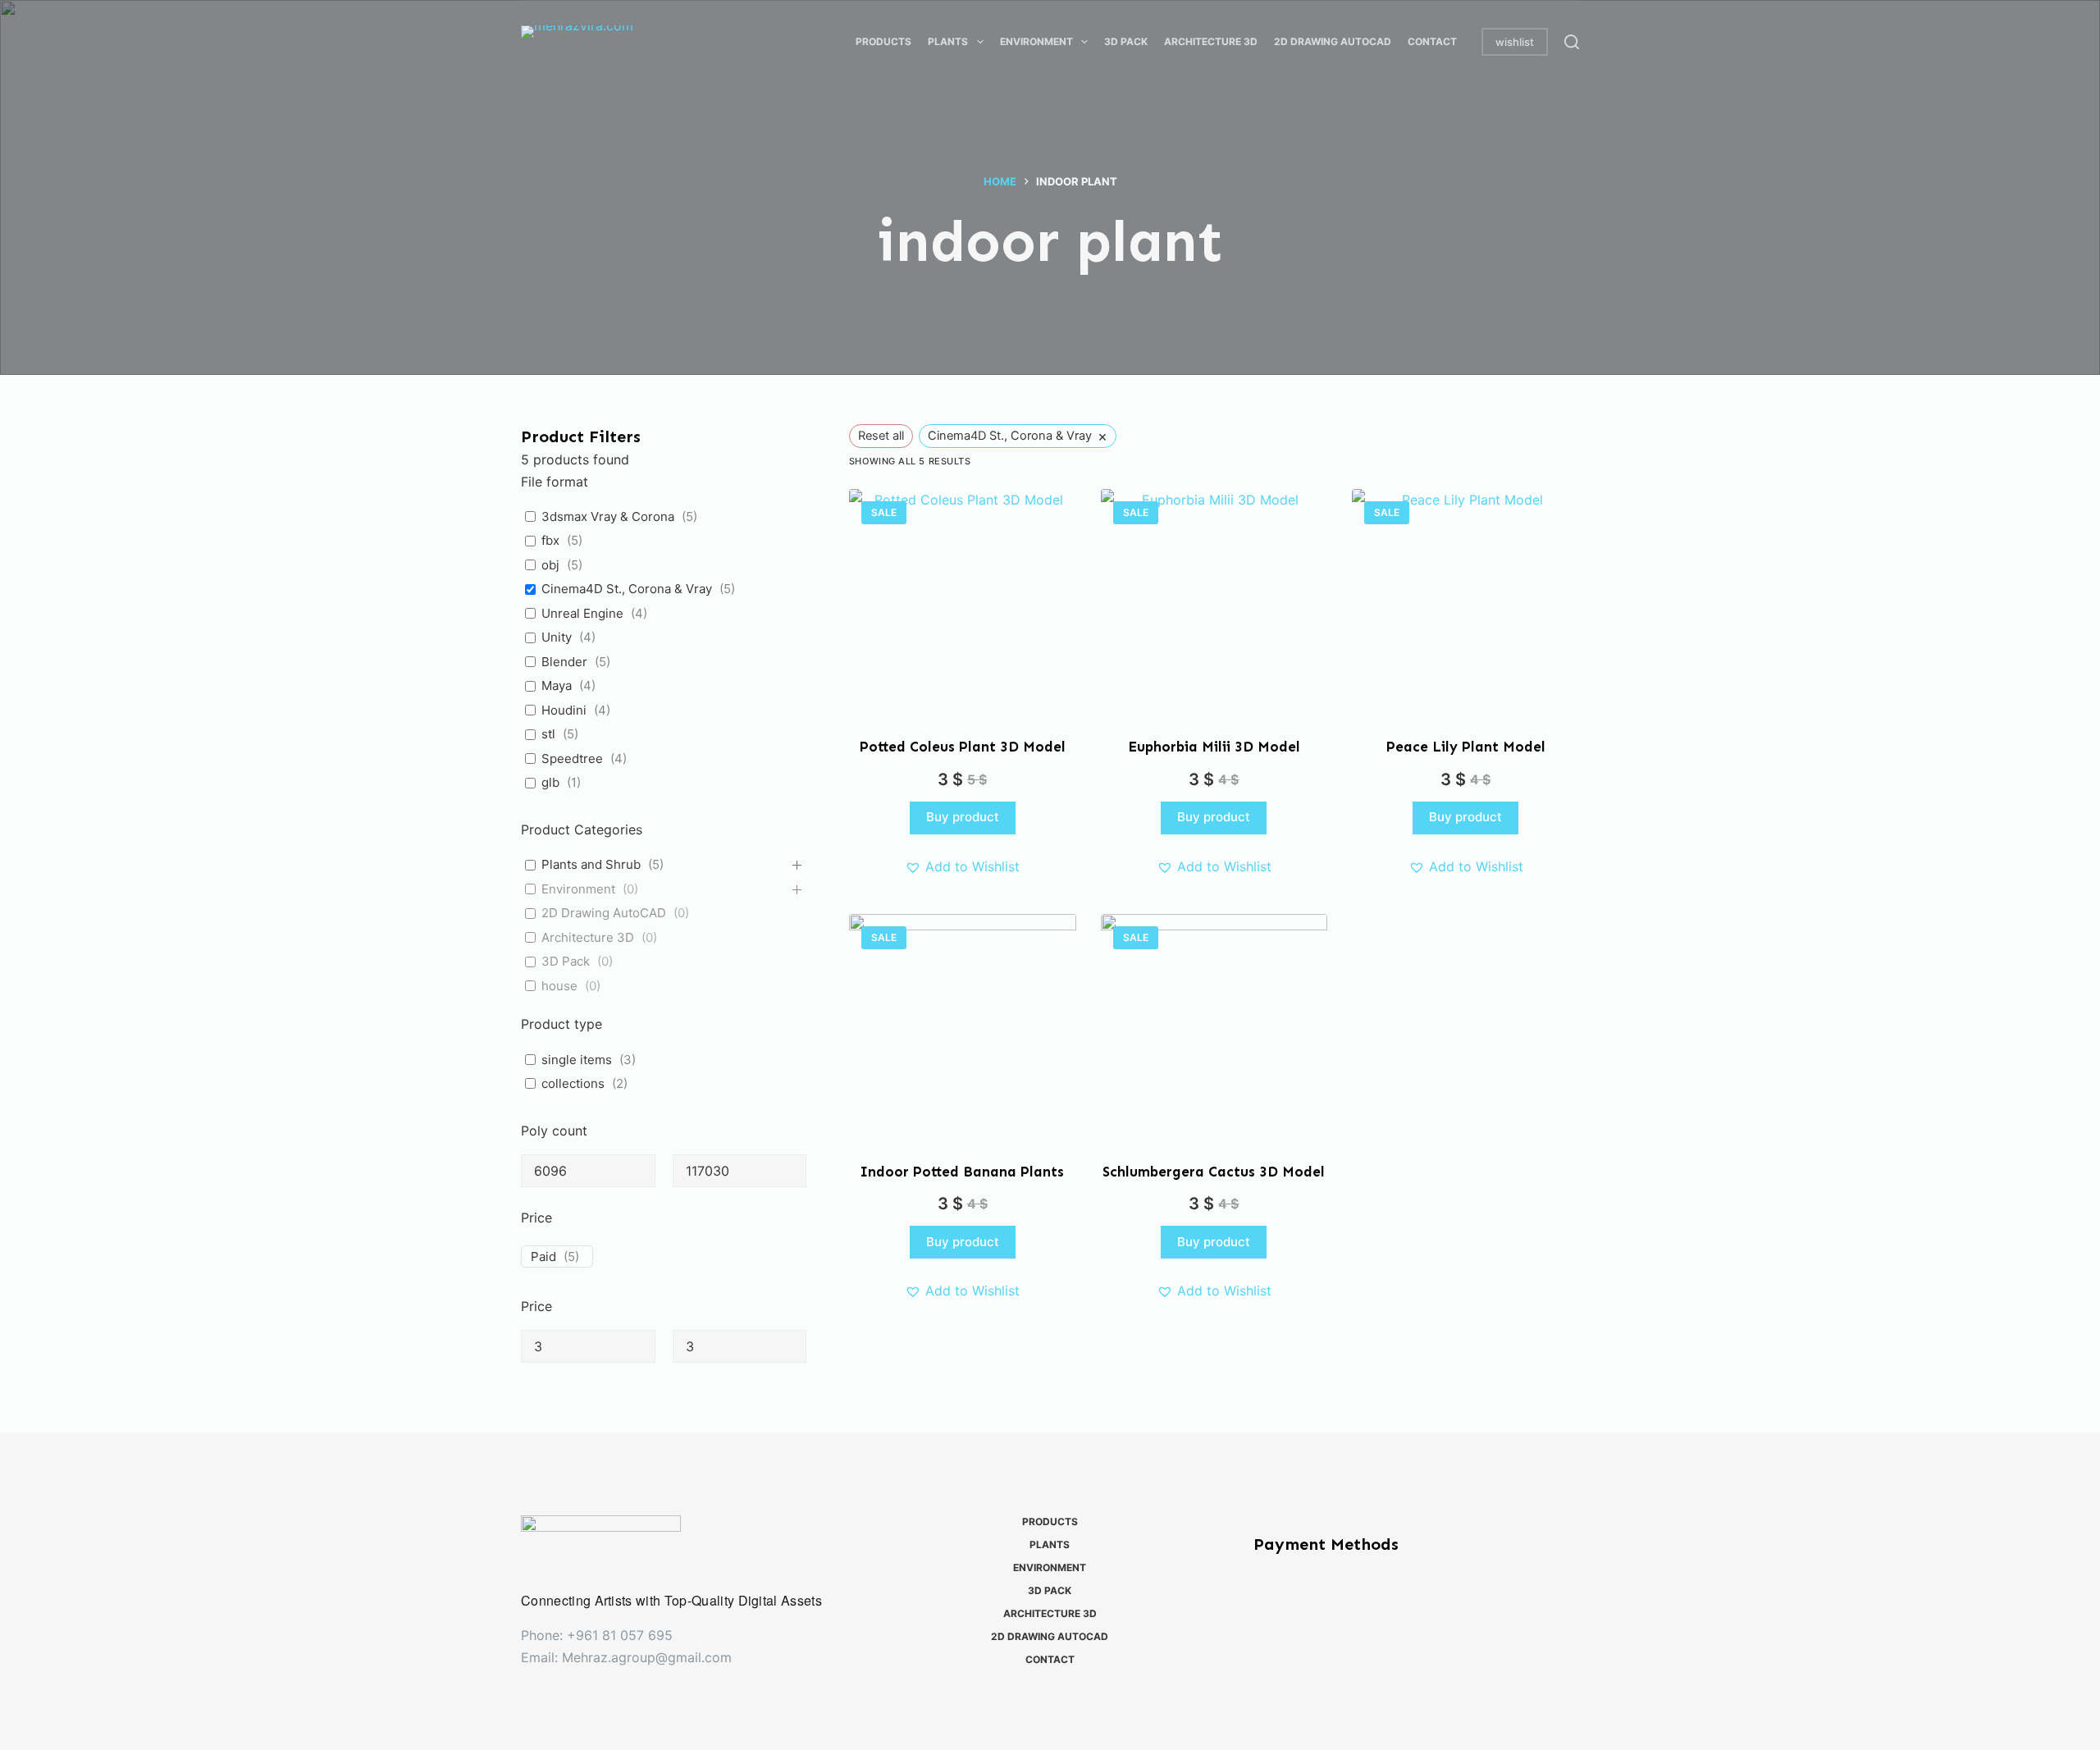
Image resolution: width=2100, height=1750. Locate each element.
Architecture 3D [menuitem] (1211, 41)
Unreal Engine (582, 613)
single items (577, 1060)
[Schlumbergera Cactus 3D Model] (1214, 1028)
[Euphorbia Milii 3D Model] (1214, 603)
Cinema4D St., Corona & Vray (627, 589)
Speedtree (572, 758)
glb (550, 782)
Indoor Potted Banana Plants (962, 1172)
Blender (564, 662)
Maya (557, 685)
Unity (557, 637)
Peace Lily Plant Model (1466, 747)
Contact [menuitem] (1432, 41)
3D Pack (566, 961)
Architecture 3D (588, 937)
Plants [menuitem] (948, 41)
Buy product (963, 817)
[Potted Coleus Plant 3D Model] (963, 603)
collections (573, 1083)
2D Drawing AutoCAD (604, 913)
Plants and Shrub (591, 864)
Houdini (564, 710)
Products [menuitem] (883, 41)
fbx (550, 540)
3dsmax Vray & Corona (608, 516)
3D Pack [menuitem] (1126, 41)
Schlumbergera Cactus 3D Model (1214, 1172)
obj (550, 565)
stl (548, 734)
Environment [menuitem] (1036, 41)
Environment (578, 889)
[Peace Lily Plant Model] (1465, 603)
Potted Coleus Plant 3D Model (963, 747)
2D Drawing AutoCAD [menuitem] (1333, 41)
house (559, 986)
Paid (543, 1257)
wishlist (1515, 42)
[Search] (1572, 42)
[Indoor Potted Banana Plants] (963, 1028)
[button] (962, 866)
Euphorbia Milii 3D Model (1214, 747)
